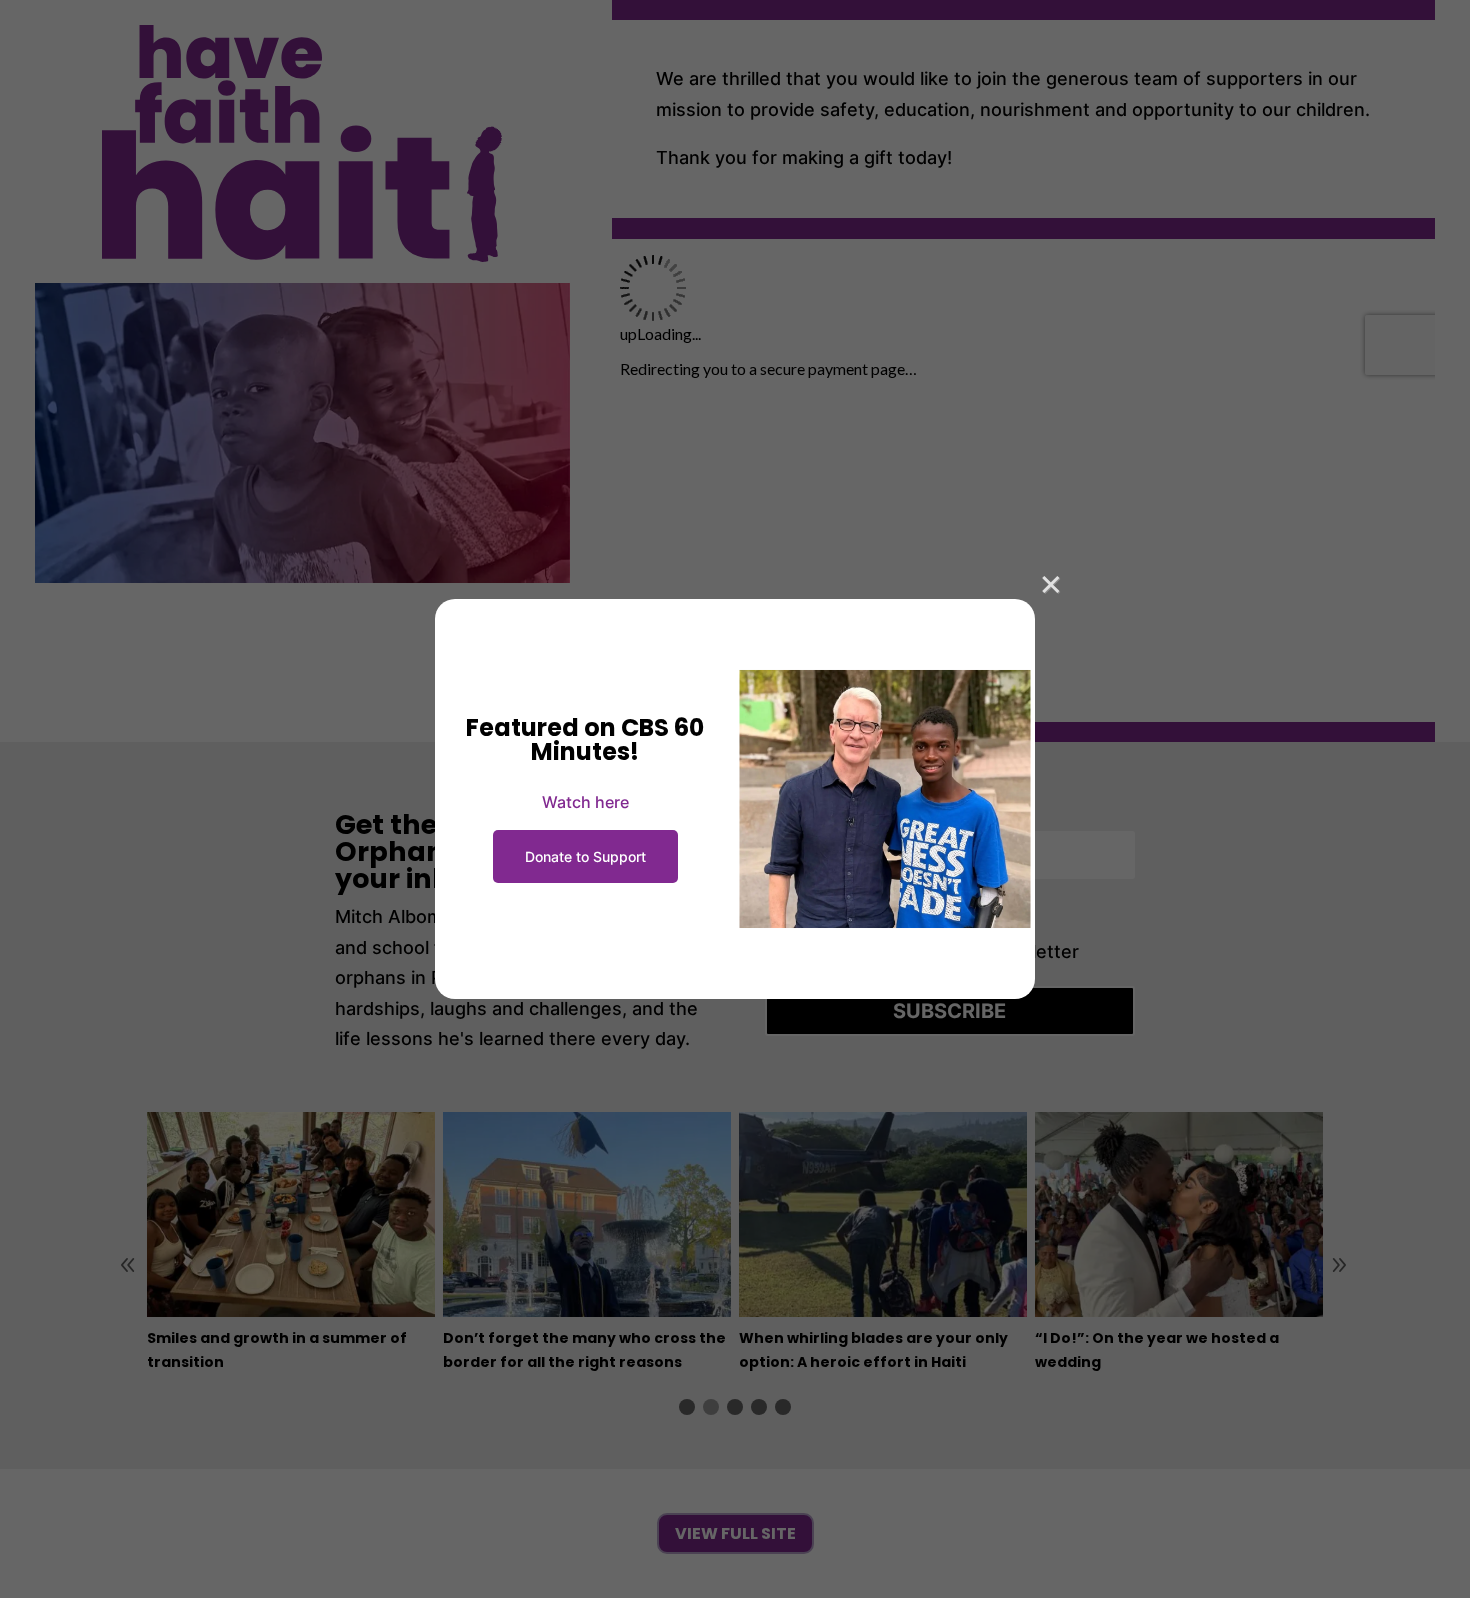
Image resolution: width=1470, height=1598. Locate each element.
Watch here (585, 802)
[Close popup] (1051, 583)
